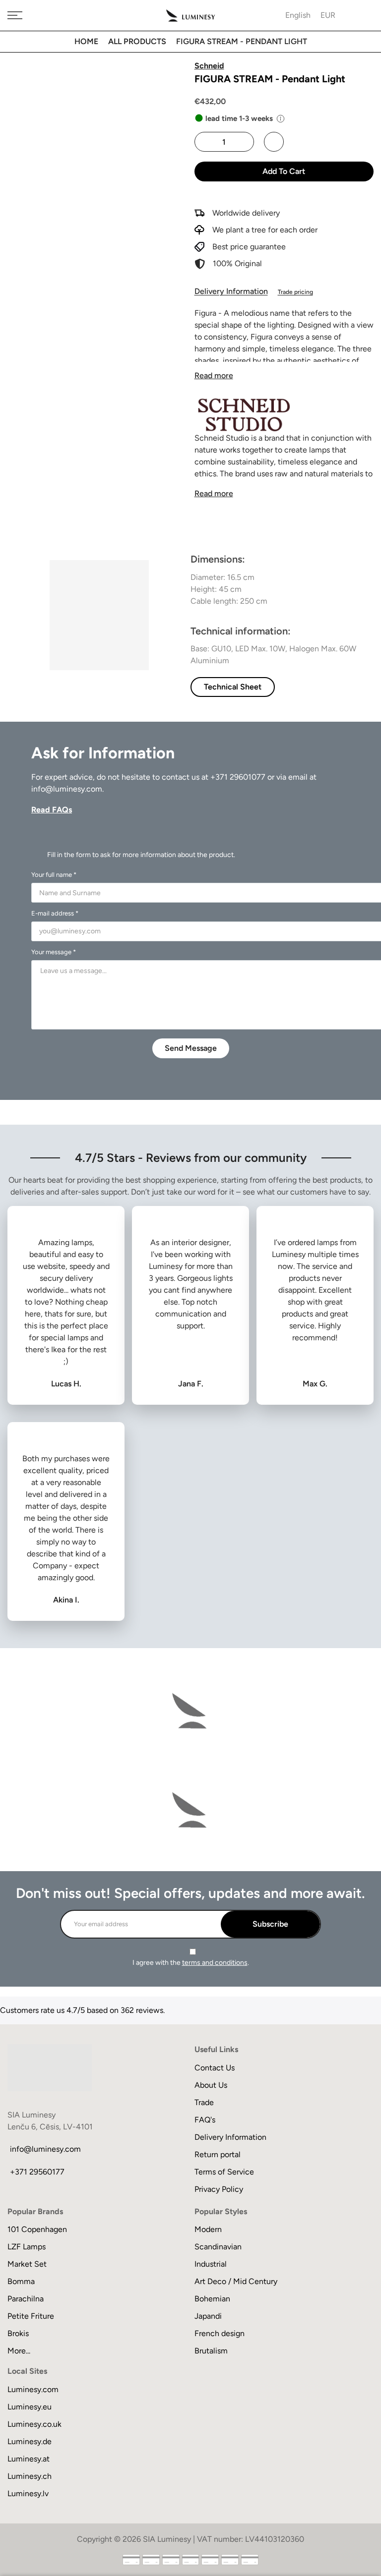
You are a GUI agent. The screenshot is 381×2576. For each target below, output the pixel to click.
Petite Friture (31, 2316)
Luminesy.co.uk (34, 2424)
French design (220, 2333)
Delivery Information (231, 291)
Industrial (211, 2264)
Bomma (21, 2281)
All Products (137, 41)
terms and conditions (215, 1963)
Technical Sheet (233, 687)
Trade (204, 2102)
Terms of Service (224, 2172)
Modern (208, 2229)
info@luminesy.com (67, 789)
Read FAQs (52, 810)
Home (86, 41)
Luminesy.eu (30, 2407)
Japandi (208, 2316)
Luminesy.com (33, 2389)
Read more (214, 375)
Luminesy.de (30, 2441)
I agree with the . (191, 1963)
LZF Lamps (27, 2247)
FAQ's (205, 2120)
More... (19, 2351)
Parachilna (26, 2299)
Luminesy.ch (30, 2476)
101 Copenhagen (37, 2229)
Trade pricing (295, 292)
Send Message (191, 1048)
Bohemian (212, 2299)
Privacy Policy (219, 2189)
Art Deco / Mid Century (236, 2281)
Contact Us (215, 2068)
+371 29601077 (238, 777)
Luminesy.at (29, 2459)
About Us (211, 2085)
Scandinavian (218, 2247)
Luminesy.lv (28, 2493)
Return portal (218, 2154)
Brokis (18, 2333)
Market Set (27, 2264)
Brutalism (211, 2351)
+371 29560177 (37, 2172)
